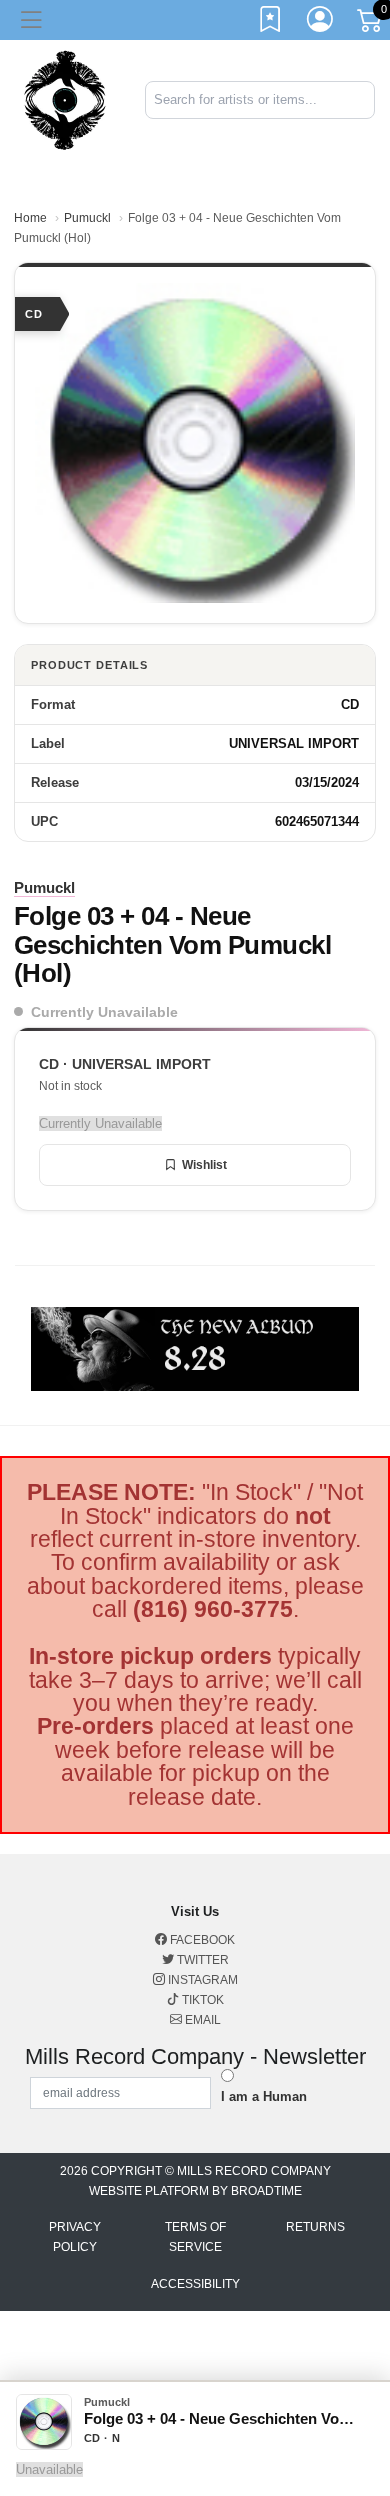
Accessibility (195, 2284)
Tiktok (201, 2000)
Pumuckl (87, 218)
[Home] (65, 98)
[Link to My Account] (321, 23)
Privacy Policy (75, 2237)
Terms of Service (195, 2237)
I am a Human (264, 2096)
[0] (371, 24)
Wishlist (204, 1165)
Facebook (201, 1940)
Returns (315, 2227)
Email (201, 2020)
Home (30, 218)
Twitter (201, 1960)
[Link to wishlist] (271, 23)
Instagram (201, 1980)
